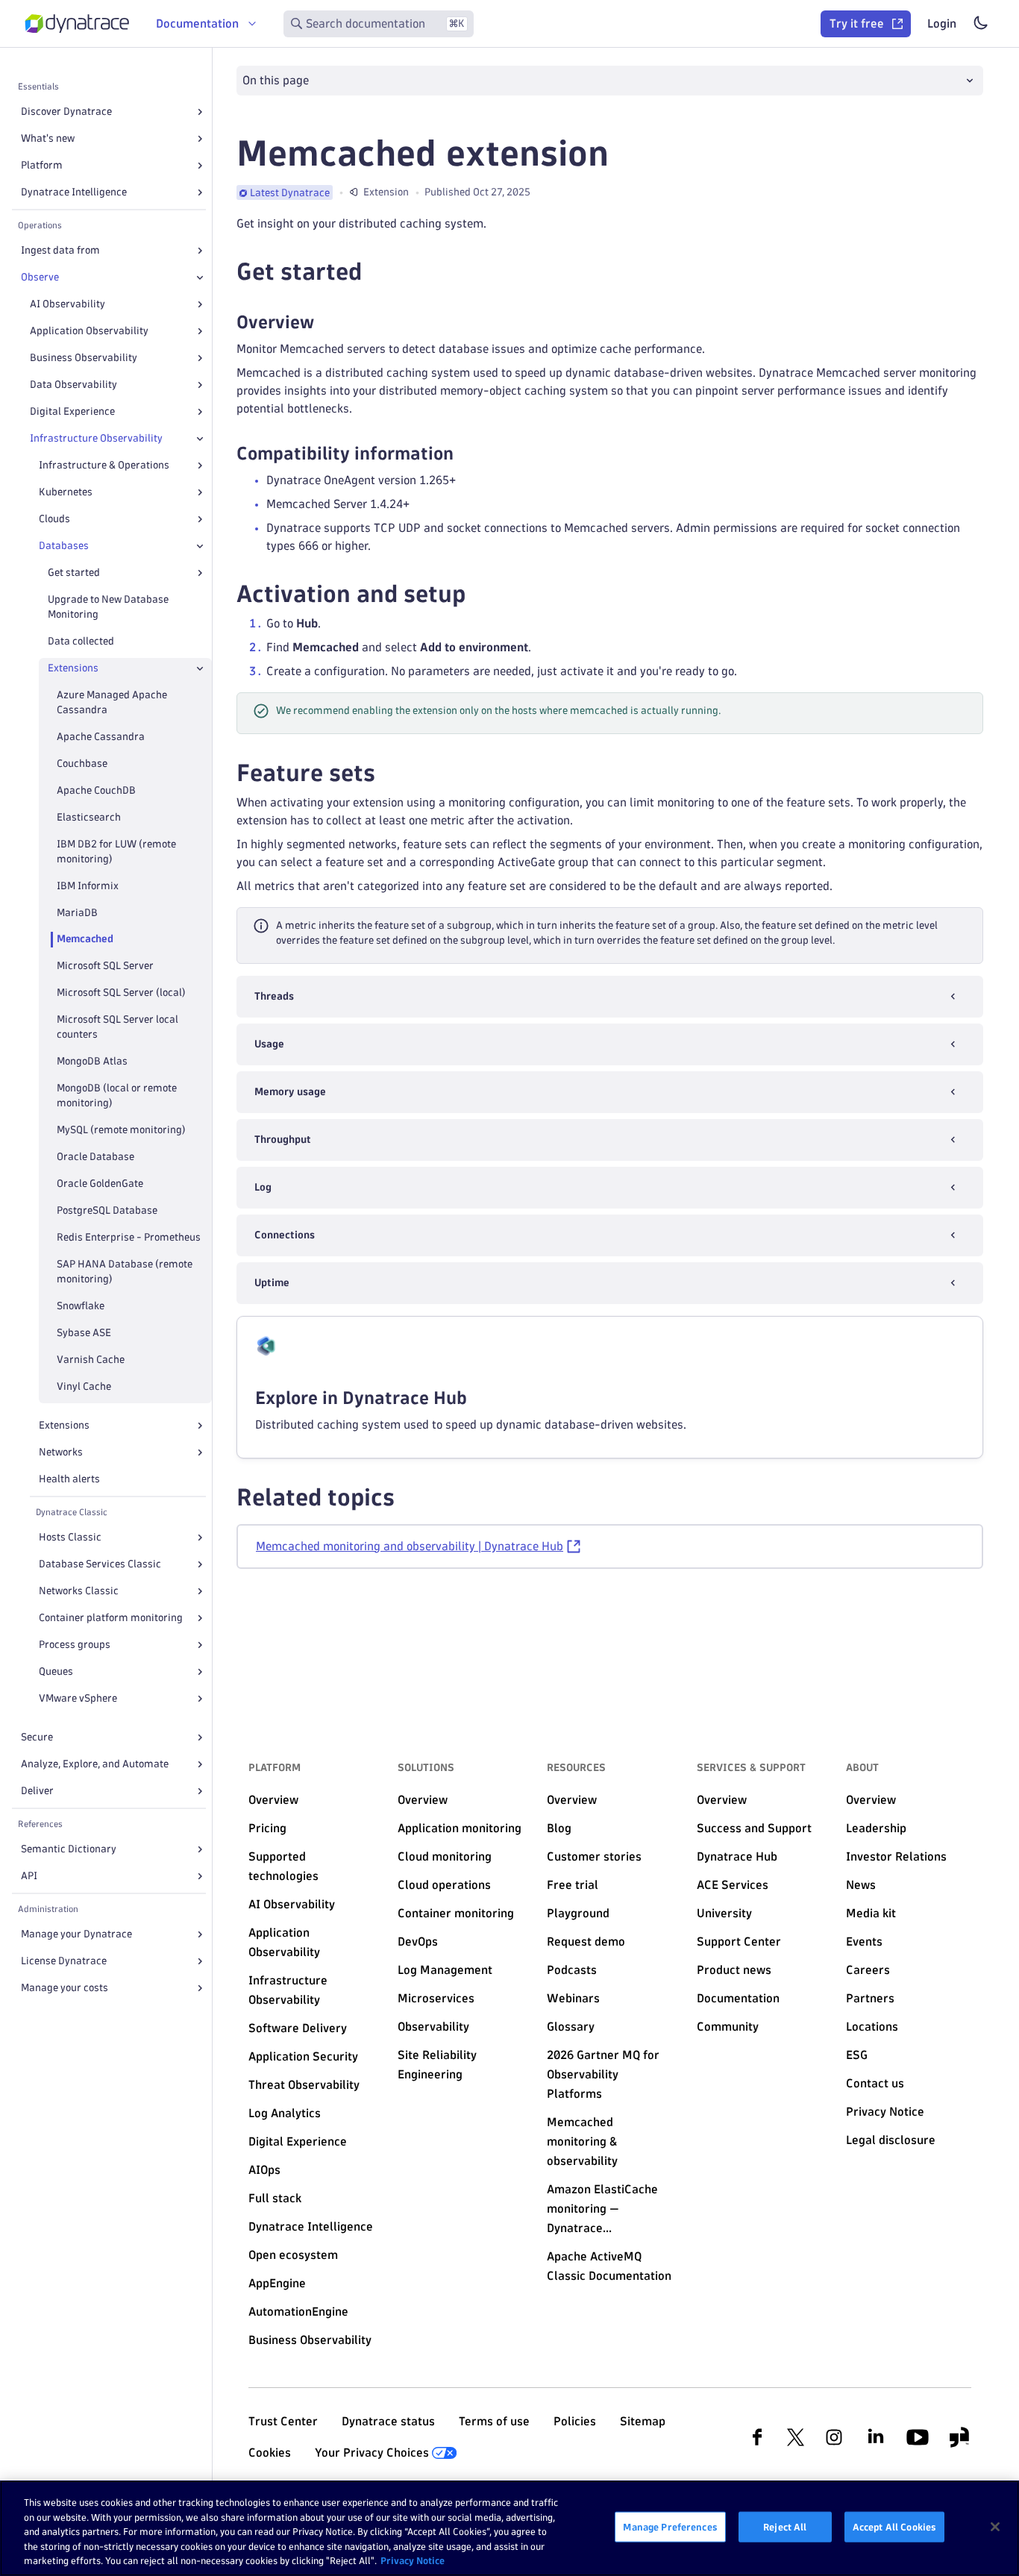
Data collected (81, 641)
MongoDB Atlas (92, 1061)
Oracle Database (95, 1157)
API (29, 1876)
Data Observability (73, 385)
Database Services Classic (100, 1564)
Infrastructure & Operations (104, 465)
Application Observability (89, 331)
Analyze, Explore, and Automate (95, 1764)
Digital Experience (72, 411)
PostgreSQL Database (107, 1210)
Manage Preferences (670, 2527)
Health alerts (69, 1479)
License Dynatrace (64, 1961)
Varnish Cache (91, 1360)
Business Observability (84, 358)
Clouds (54, 519)
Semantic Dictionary (69, 1849)
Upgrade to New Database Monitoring (108, 607)
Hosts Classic (70, 1537)
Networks (61, 1452)
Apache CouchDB (96, 790)
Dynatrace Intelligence (74, 192)
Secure (37, 1737)
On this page (276, 80)
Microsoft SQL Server (105, 966)
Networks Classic (79, 1591)
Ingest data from (60, 250)
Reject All (785, 2527)
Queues (56, 1671)
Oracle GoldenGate (100, 1184)
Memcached (85, 939)
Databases (64, 546)
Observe (40, 277)
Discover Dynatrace (66, 112)
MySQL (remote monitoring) (121, 1130)
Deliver (37, 1791)
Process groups (75, 1645)
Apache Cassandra (101, 737)
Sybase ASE (84, 1333)
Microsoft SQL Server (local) (121, 993)
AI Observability (68, 304)
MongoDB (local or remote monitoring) (117, 1096)
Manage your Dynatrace (76, 1934)
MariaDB (77, 913)
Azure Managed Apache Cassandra (112, 702)
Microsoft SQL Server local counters (117, 1027)
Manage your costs (65, 1988)
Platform (42, 165)
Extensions (64, 1425)
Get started (74, 573)
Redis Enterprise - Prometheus (129, 1237)
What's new (48, 138)
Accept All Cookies (894, 2527)
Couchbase (82, 764)
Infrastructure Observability (96, 438)
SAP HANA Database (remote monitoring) (125, 1272)
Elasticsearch (89, 817)
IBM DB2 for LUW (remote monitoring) (116, 852)
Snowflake (81, 1306)
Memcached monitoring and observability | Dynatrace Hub (410, 1546)
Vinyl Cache (84, 1386)
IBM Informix (88, 886)
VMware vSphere (78, 1698)
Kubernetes (66, 492)
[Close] (200, 278)
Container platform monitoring (111, 1618)
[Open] (200, 112)
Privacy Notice (413, 2560)
